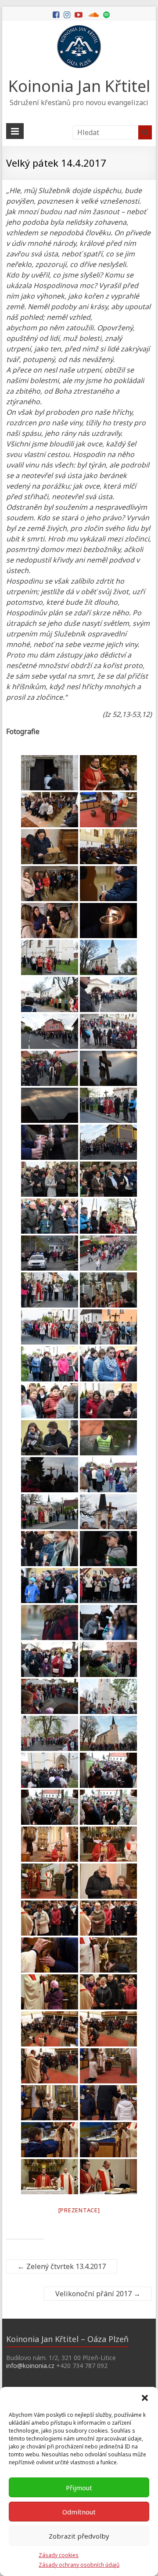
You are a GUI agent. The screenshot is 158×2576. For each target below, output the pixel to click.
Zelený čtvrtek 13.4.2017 (62, 2266)
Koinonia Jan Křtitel (79, 86)
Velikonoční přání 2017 (98, 2294)
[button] (145, 2398)
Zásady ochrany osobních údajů (79, 2565)
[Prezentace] (79, 2210)
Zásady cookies (59, 2555)
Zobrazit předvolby (79, 2536)
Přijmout (79, 2488)
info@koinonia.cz (30, 2366)
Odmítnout (79, 2512)
